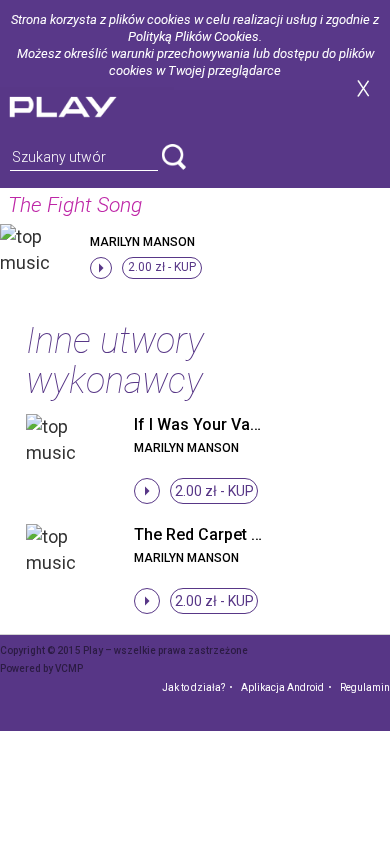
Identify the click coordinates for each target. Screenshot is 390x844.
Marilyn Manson (142, 242)
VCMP (69, 668)
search (174, 157)
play (87, 104)
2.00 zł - (162, 267)
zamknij (363, 88)
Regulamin (365, 687)
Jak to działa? (193, 687)
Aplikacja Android (282, 687)
